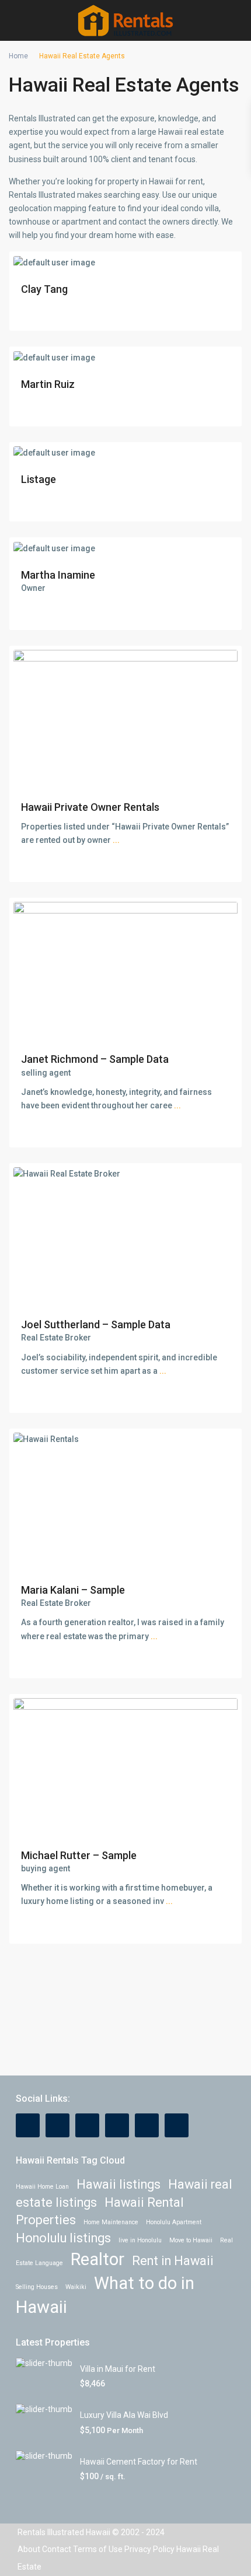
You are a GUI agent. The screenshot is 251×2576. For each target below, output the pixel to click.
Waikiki (76, 2287)
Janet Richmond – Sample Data (95, 1059)
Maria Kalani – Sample (73, 1590)
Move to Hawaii (191, 2240)
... (116, 840)
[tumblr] (147, 2125)
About (29, 2549)
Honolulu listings (63, 2238)
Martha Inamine (58, 575)
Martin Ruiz (48, 384)
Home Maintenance (111, 2222)
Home (18, 56)
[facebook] (28, 2125)
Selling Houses (37, 2287)
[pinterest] (177, 2125)
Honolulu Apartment (174, 2222)
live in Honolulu (140, 2240)
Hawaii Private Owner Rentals (90, 807)
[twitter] (87, 2125)
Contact (57, 2549)
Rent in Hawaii (173, 2261)
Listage (39, 479)
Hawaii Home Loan (42, 2187)
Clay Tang (44, 289)
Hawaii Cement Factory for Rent (139, 2462)
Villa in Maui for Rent (118, 2369)
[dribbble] (117, 2125)
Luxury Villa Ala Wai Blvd (124, 2415)
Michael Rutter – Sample (79, 1855)
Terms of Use (98, 2549)
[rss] (57, 2125)
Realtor (97, 2259)
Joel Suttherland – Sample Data (96, 1324)
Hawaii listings (118, 2184)
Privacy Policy (149, 2549)
